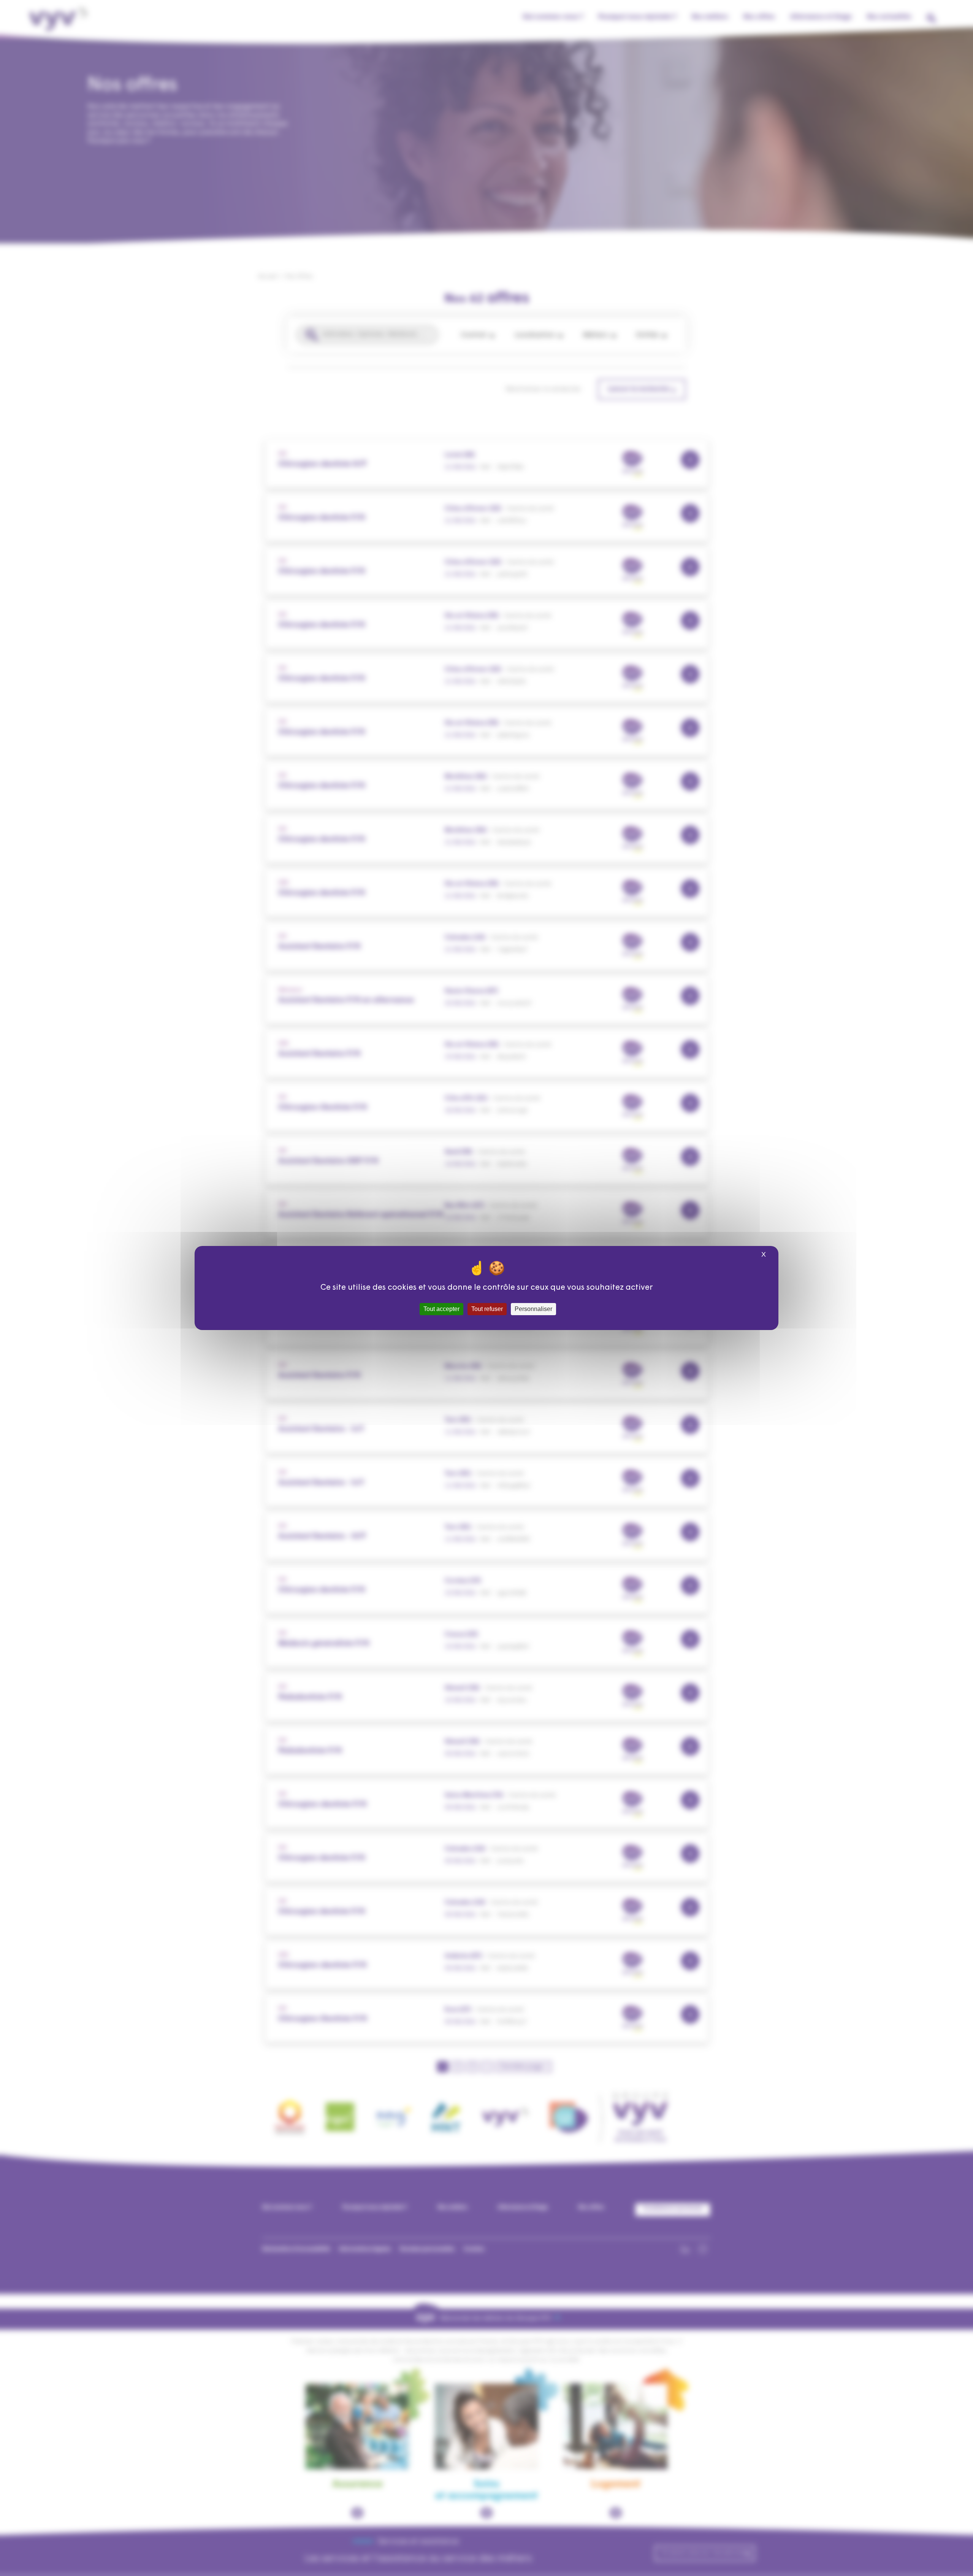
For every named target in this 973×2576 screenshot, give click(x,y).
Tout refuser (487, 1309)
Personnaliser (533, 1309)
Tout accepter (441, 1309)
